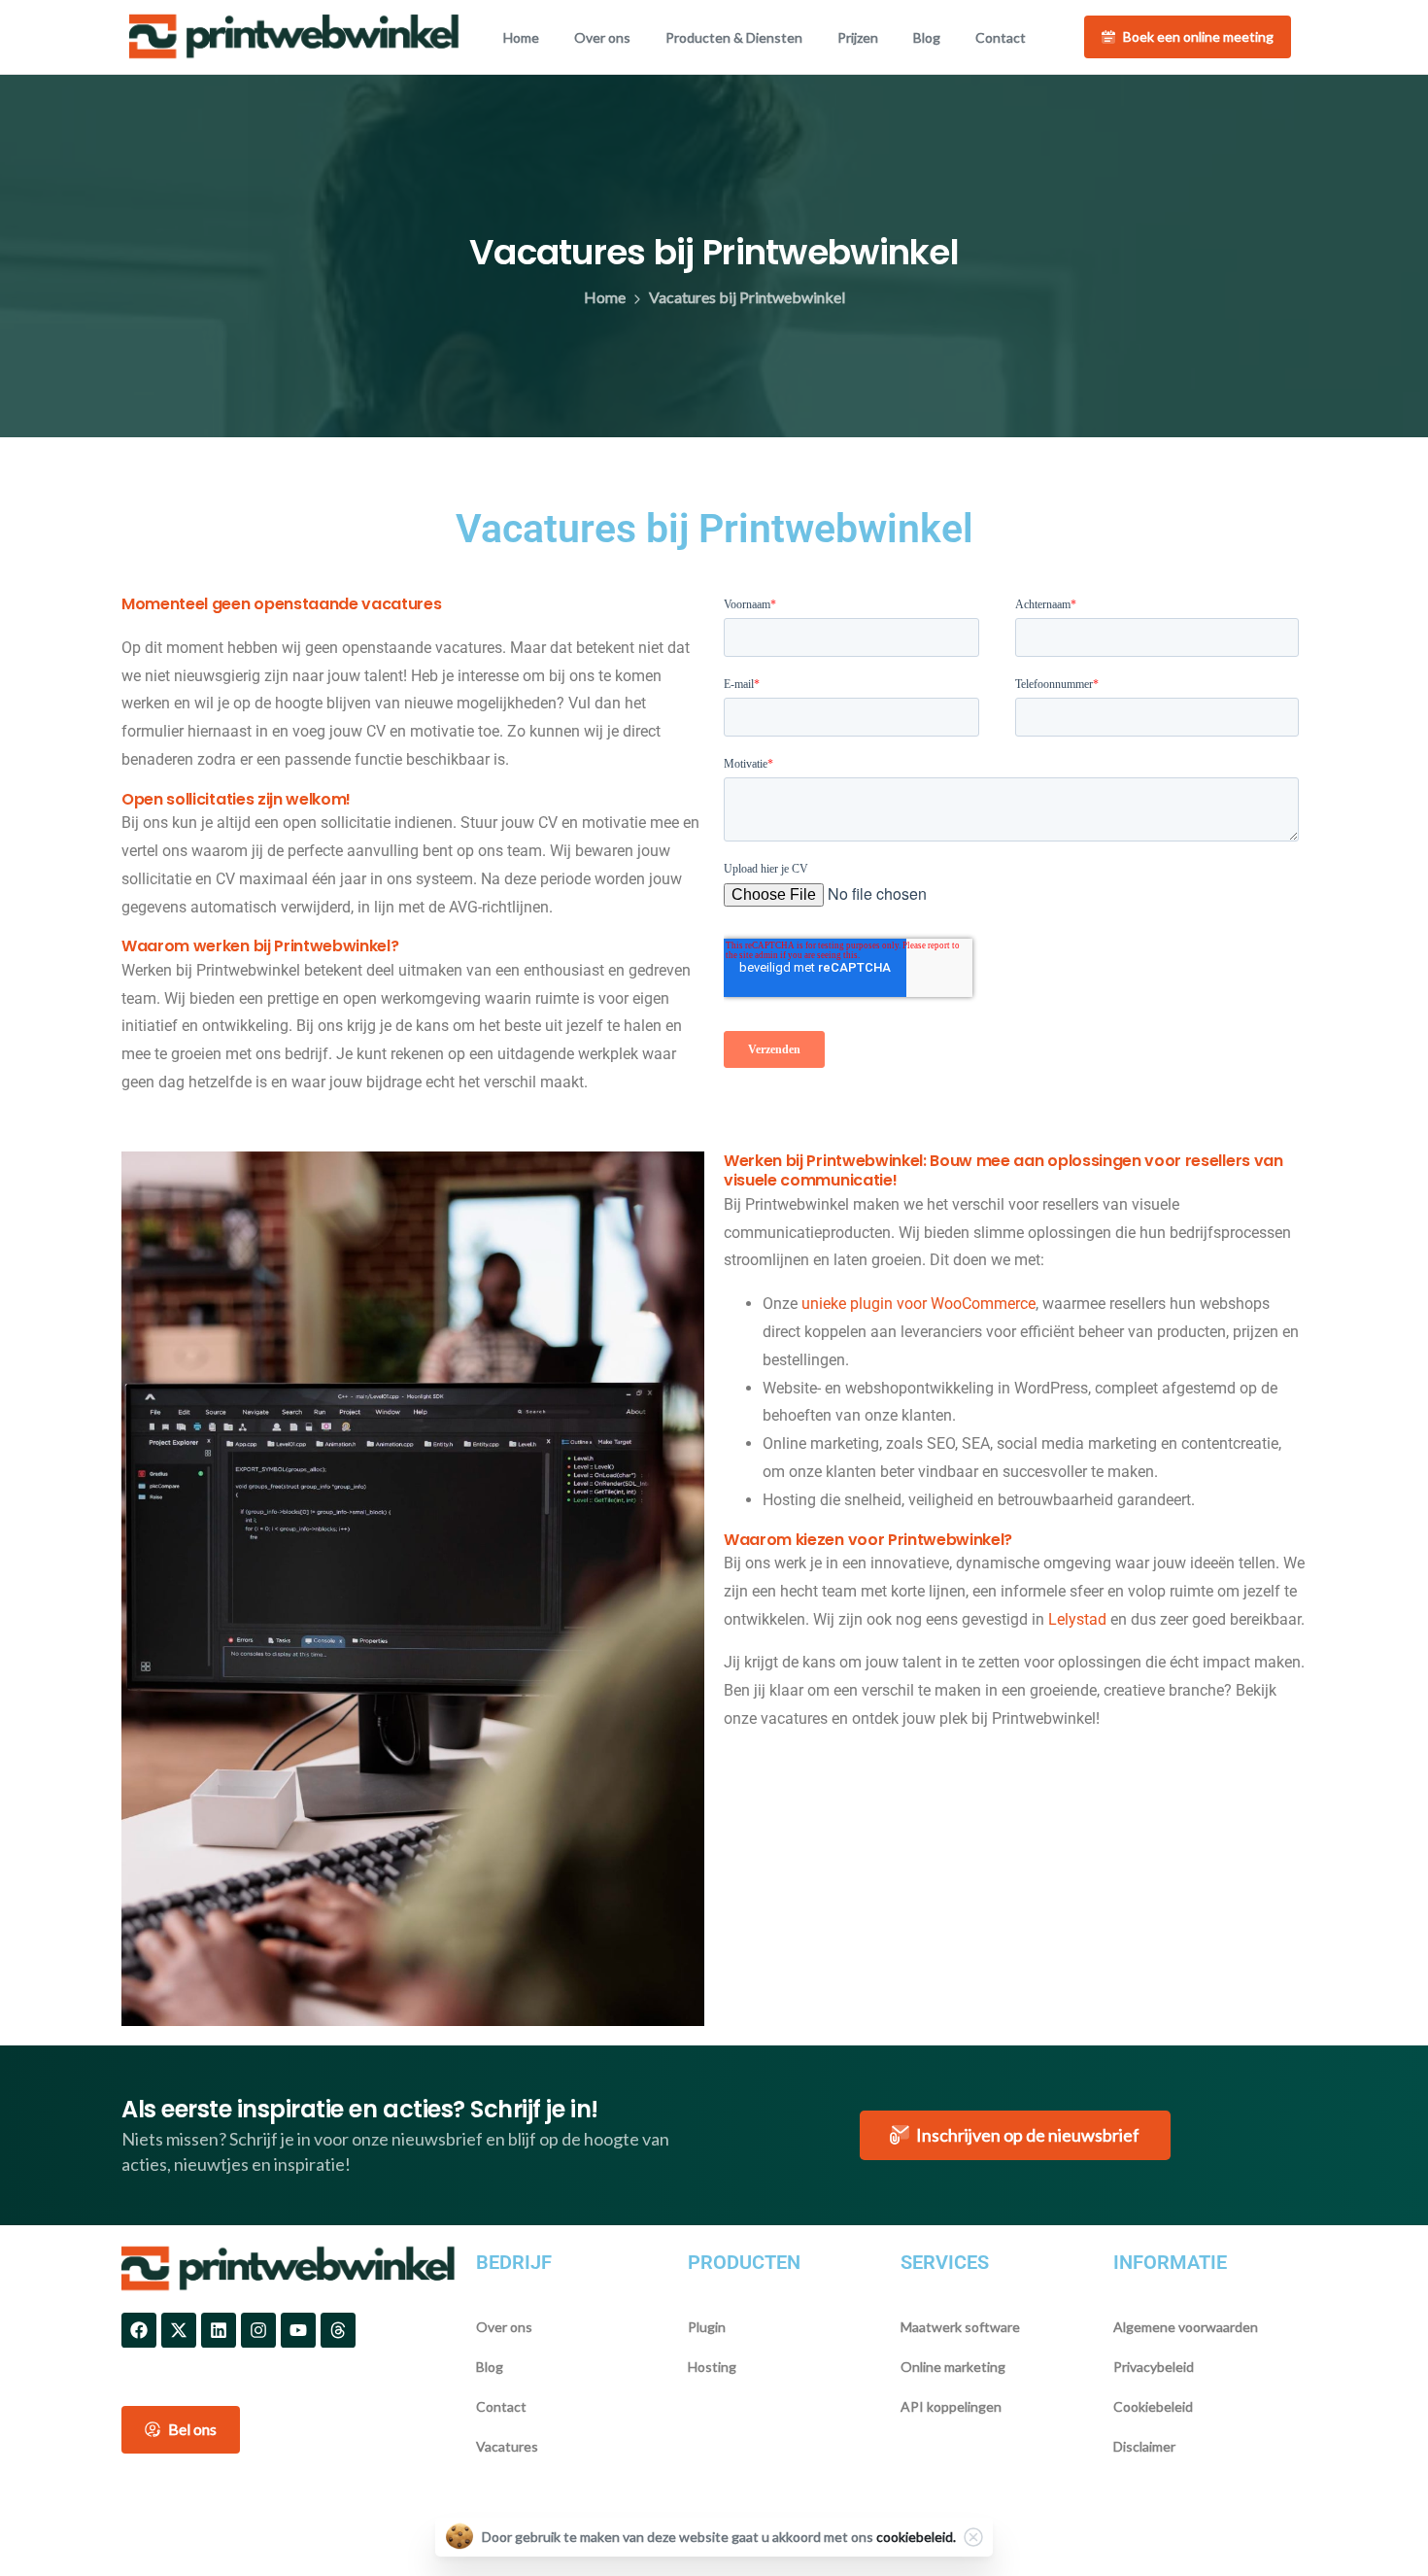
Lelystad (1077, 1619)
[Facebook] (139, 2330)
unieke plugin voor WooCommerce (918, 1304)
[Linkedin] (219, 2330)
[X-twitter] (179, 2330)
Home (605, 297)
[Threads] (338, 2330)
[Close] (973, 2537)
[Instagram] (258, 2330)
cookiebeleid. (916, 2537)
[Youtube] (298, 2330)
